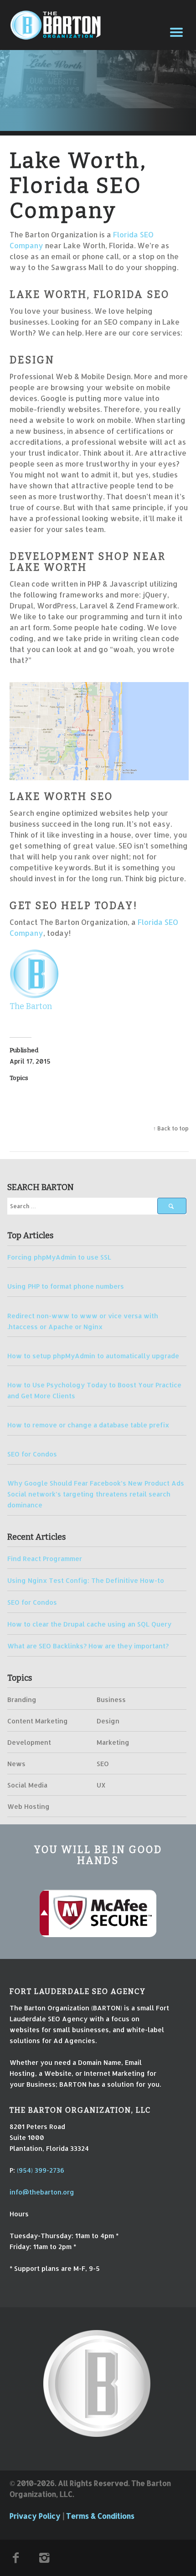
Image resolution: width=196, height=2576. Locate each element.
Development (29, 1742)
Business (111, 1699)
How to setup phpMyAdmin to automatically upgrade (93, 1356)
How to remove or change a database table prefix (88, 1425)
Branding (22, 1699)
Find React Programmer (45, 1558)
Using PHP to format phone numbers (66, 1286)
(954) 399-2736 (41, 2170)
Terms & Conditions (100, 2516)
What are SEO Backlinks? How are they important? (88, 1646)
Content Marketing (38, 1721)
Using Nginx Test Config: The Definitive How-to (86, 1580)
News (16, 1763)
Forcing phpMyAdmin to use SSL (59, 1257)
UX (101, 1785)
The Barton (31, 1006)
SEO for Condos (32, 1454)
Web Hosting (28, 1806)
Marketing (113, 1742)
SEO (103, 1763)
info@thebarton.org (42, 2192)
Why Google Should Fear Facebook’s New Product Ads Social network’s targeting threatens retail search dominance (96, 1494)
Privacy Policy (35, 2516)
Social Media (27, 1785)
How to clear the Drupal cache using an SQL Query (89, 1624)
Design (108, 1721)
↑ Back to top (171, 1128)
